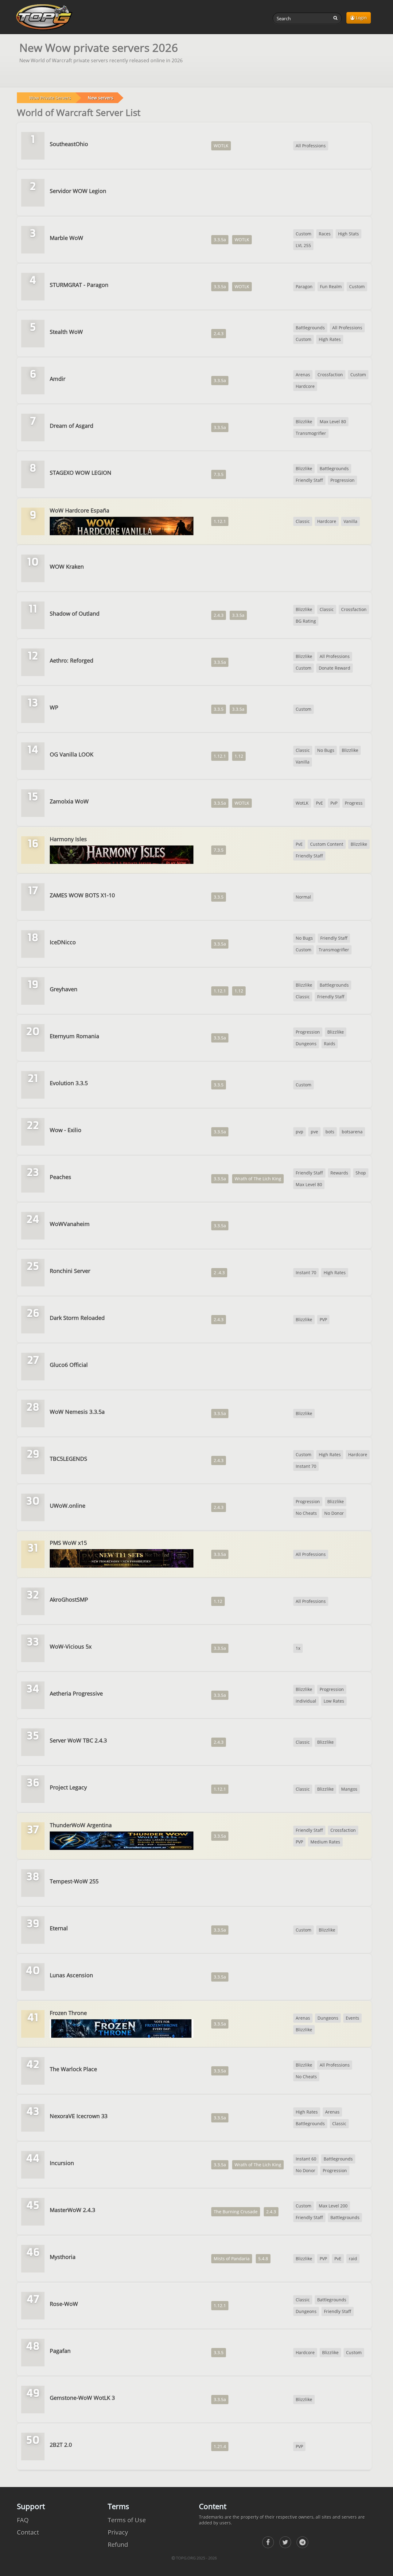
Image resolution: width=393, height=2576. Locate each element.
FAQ (23, 2520)
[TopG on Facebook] (268, 2542)
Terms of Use (127, 2520)
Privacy (118, 2532)
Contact (28, 2532)
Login (361, 18)
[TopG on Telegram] (302, 2542)
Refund (118, 2545)
